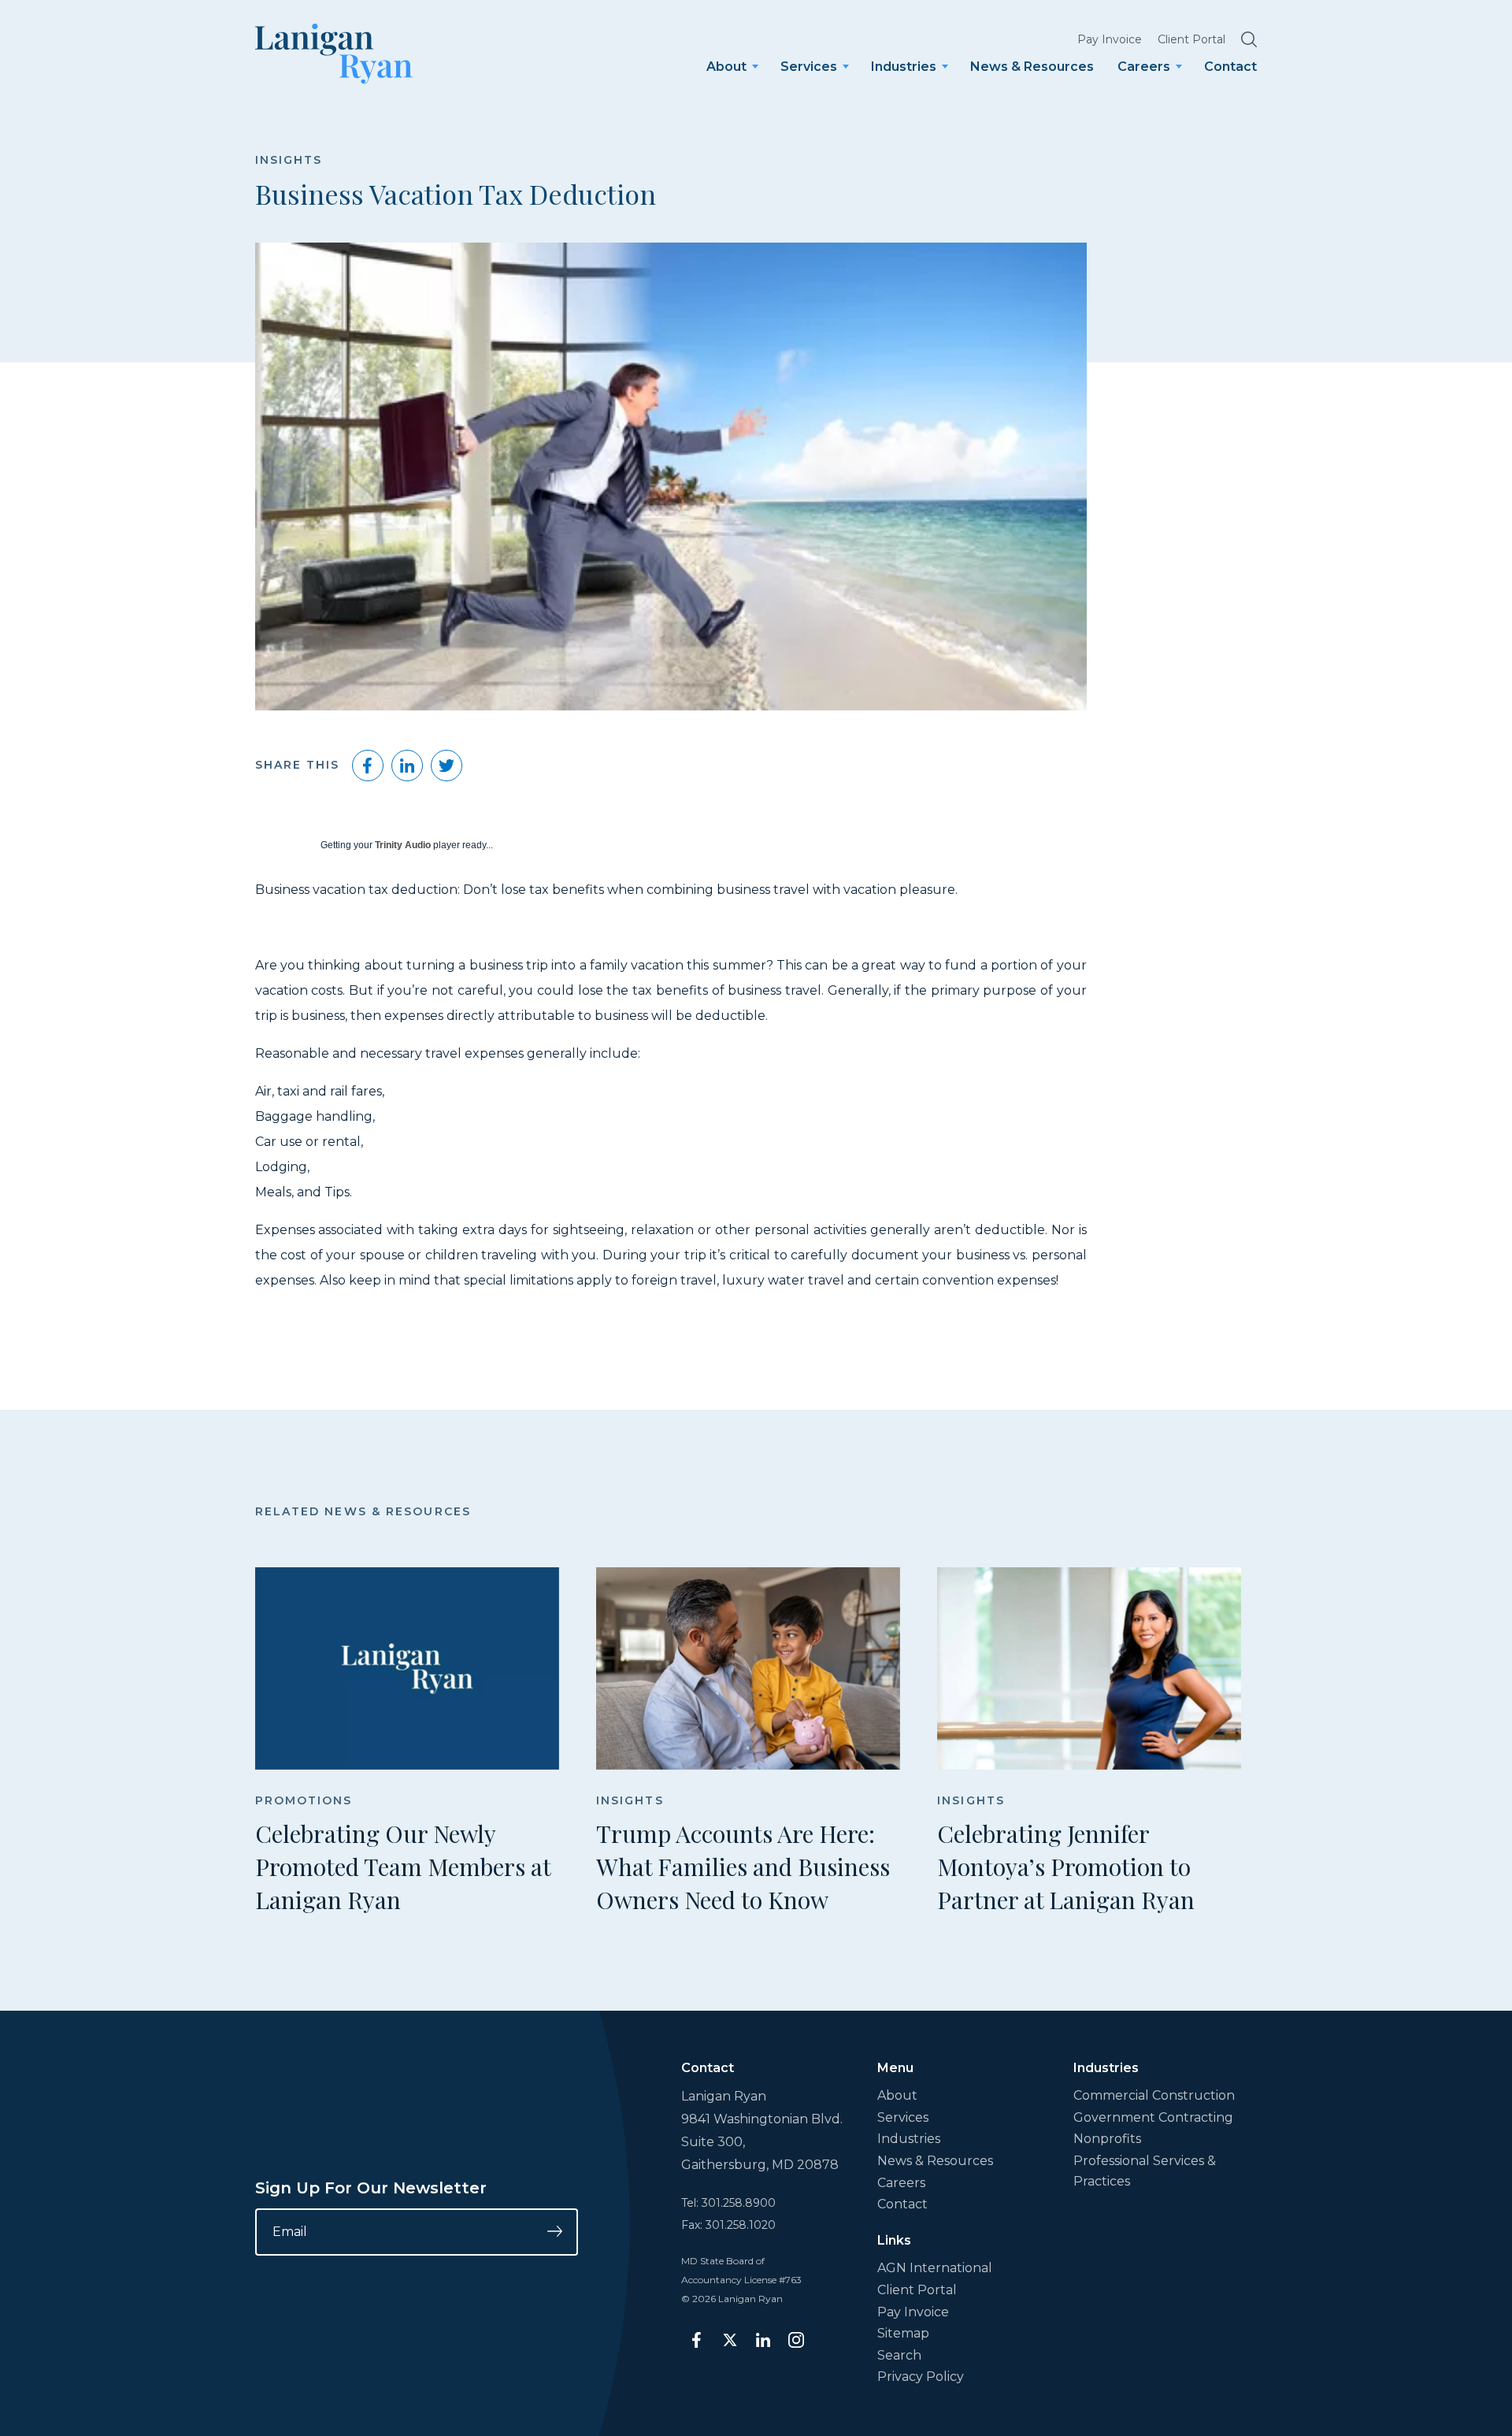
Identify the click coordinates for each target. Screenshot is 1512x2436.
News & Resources (1032, 67)
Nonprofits (1107, 2139)
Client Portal (1191, 39)
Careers (1144, 67)
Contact (1230, 67)
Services (809, 67)
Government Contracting (1153, 2117)
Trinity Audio (403, 845)
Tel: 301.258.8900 (728, 2203)
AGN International (935, 2268)
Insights (289, 160)
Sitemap (903, 2333)
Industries (904, 67)
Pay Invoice (1110, 39)
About (726, 67)
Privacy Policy (921, 2377)
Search (899, 2355)
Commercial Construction (1154, 2095)
